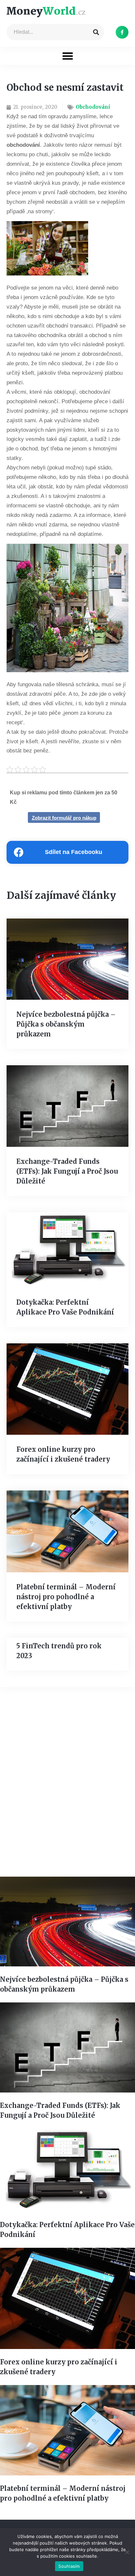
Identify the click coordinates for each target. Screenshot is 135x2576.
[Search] (96, 32)
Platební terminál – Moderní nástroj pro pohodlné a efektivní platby (66, 1597)
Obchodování (93, 107)
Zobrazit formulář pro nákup (64, 818)
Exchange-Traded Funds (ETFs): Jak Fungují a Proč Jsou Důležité (67, 1171)
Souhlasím (69, 2566)
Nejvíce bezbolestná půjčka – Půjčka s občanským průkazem (66, 1024)
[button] (68, 56)
